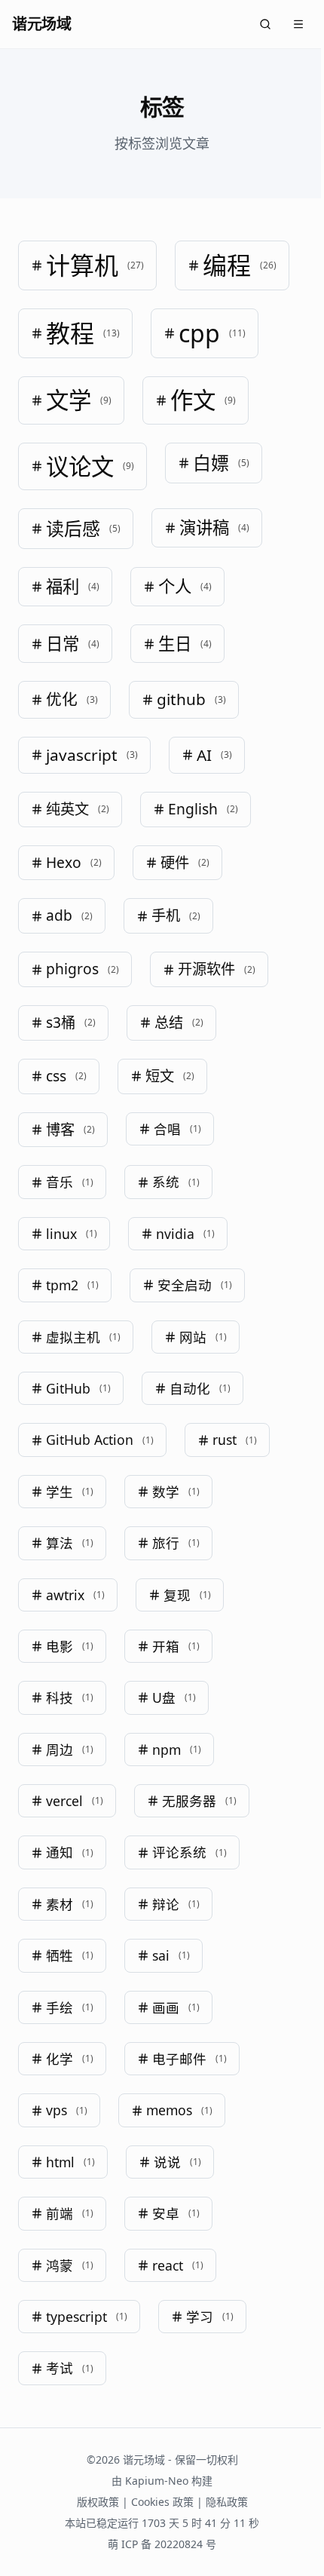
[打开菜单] (287, 24)
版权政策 (92, 2502)
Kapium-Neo (151, 2481)
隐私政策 (221, 2502)
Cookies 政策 (156, 2502)
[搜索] (254, 24)
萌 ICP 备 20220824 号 (157, 2544)
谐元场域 (41, 24)
